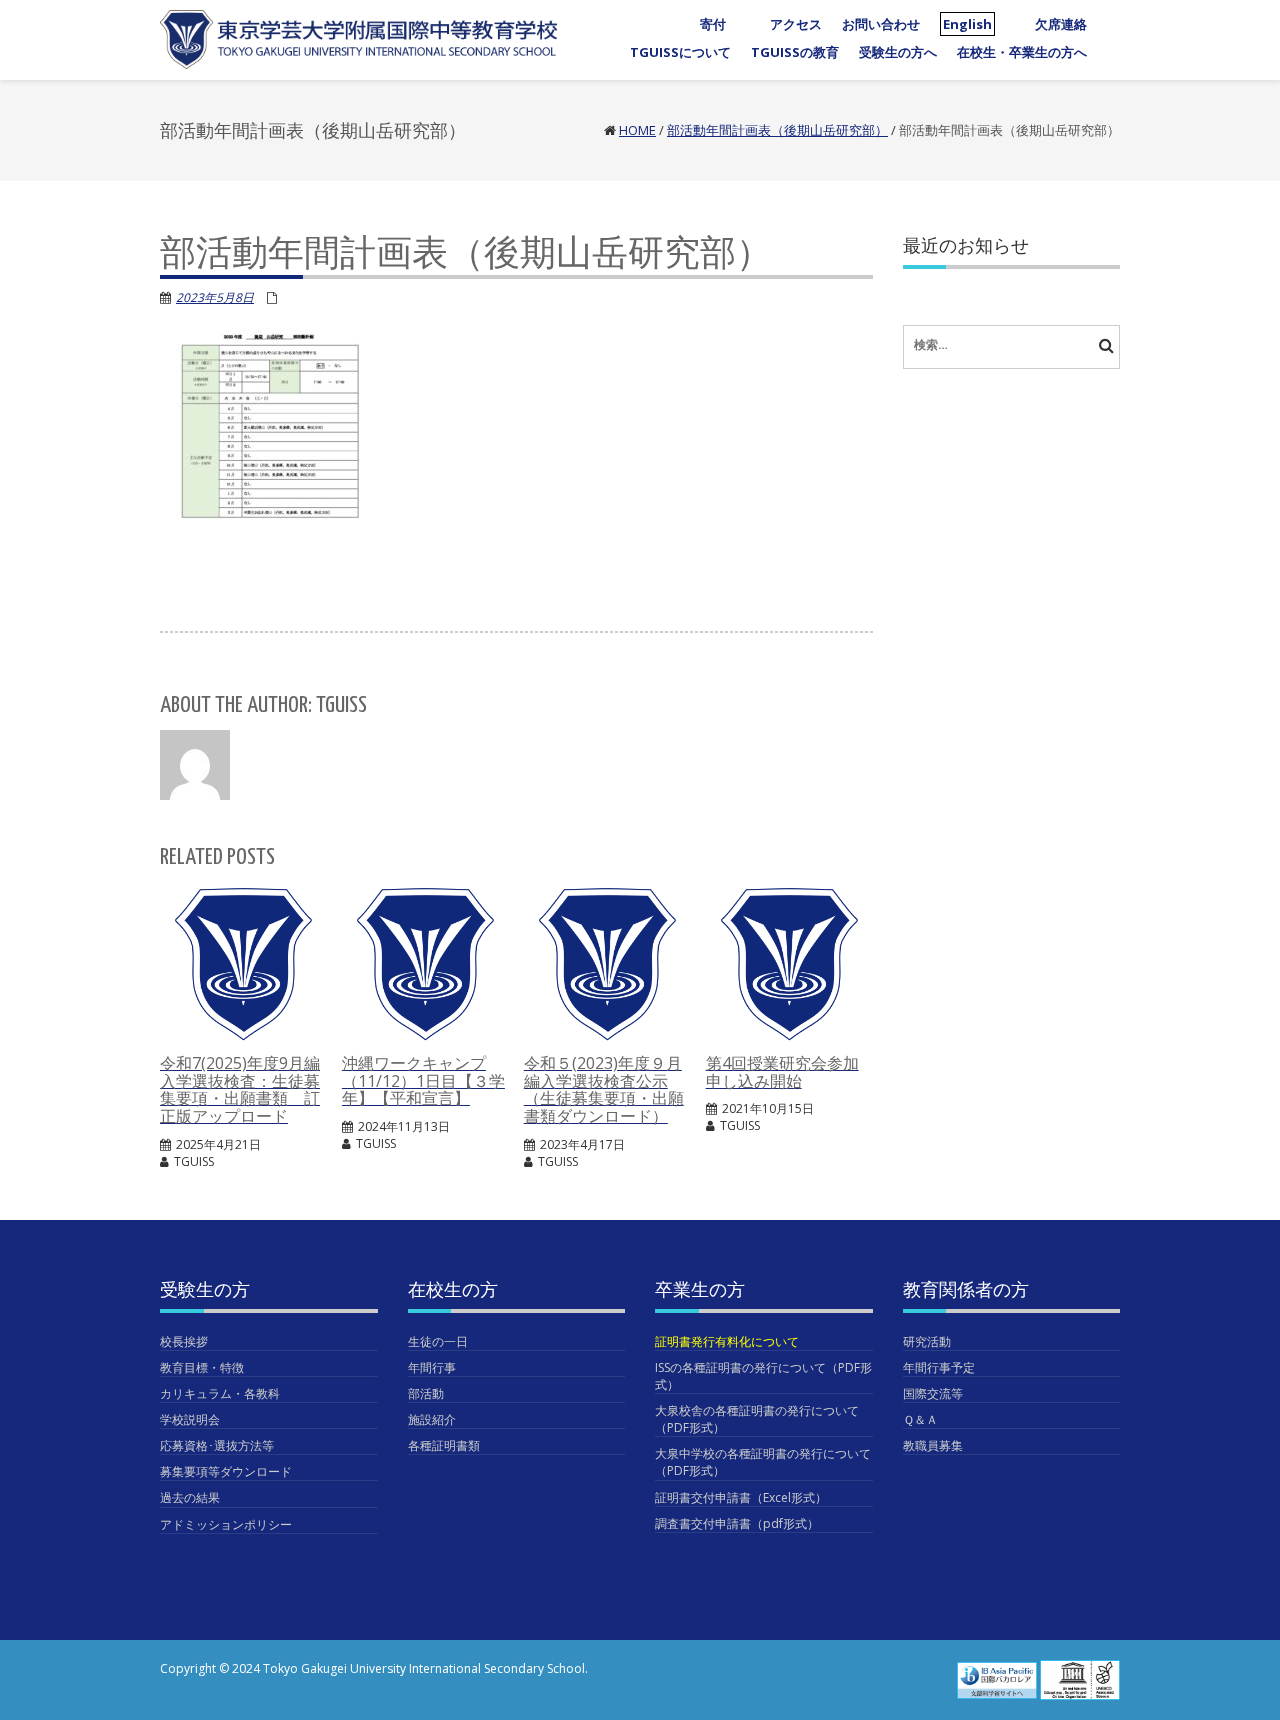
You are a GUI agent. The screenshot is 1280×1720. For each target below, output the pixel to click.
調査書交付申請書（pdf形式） (737, 1523)
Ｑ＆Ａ (920, 1419)
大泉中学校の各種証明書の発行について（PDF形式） (763, 1462)
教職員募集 (933, 1445)
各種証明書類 (444, 1445)
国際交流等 (933, 1393)
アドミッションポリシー (226, 1524)
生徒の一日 (438, 1341)
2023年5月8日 (215, 297)
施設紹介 (432, 1419)
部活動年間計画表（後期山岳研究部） (777, 130)
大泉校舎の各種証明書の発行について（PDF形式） (757, 1419)
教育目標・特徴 (202, 1367)
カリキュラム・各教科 (220, 1393)
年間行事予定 (939, 1367)
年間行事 (432, 1367)
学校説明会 (190, 1419)
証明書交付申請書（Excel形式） (741, 1497)
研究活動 (927, 1341)
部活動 (426, 1393)
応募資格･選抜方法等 (217, 1445)
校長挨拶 (184, 1341)
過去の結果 (190, 1497)
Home (637, 130)
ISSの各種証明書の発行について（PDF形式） (763, 1376)
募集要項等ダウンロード (226, 1471)
